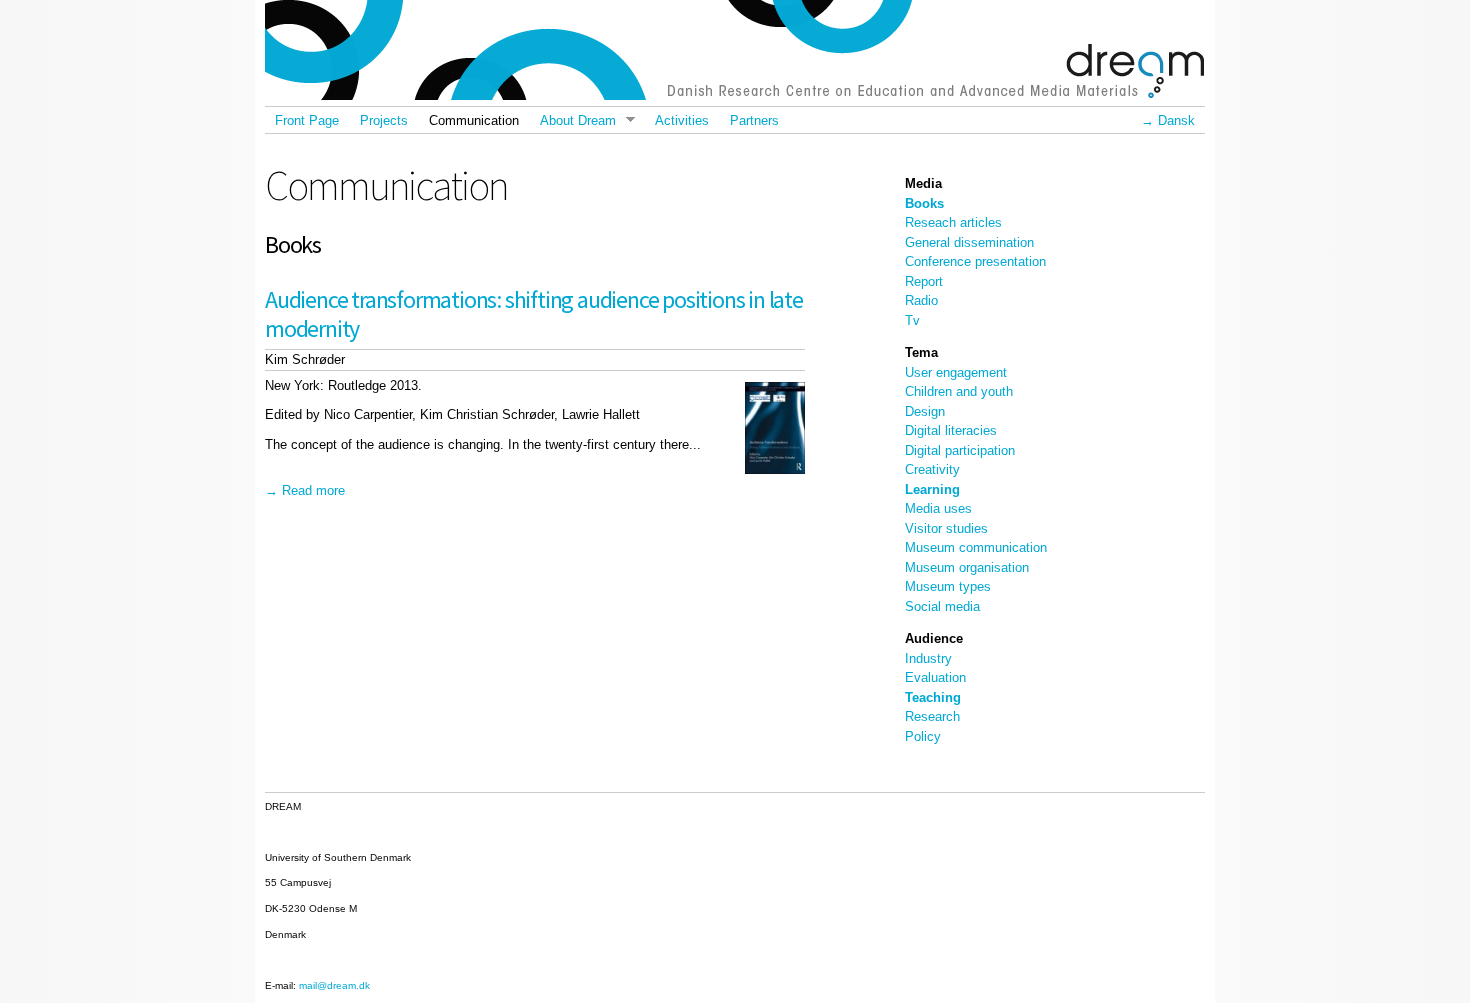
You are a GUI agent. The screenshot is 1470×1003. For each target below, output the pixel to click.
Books (924, 203)
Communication (474, 120)
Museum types (948, 586)
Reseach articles (953, 222)
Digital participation (960, 450)
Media (923, 183)
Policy (923, 736)
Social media (942, 606)
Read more (313, 490)
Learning (932, 489)
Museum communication (976, 547)
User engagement (956, 372)
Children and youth (959, 391)
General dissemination (969, 242)
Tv (912, 320)
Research (932, 716)
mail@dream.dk (334, 985)
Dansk (1176, 120)
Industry (928, 658)
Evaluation (935, 677)
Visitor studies (946, 528)
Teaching (933, 697)
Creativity (932, 469)
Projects (384, 120)
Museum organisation (967, 567)
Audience (934, 638)
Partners (754, 120)
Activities (682, 120)
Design (925, 411)
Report (924, 281)
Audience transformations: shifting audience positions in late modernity (534, 314)
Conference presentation (975, 261)
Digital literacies (951, 430)
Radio (921, 300)
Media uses (938, 508)
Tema (921, 352)
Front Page (307, 120)
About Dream (572, 120)
